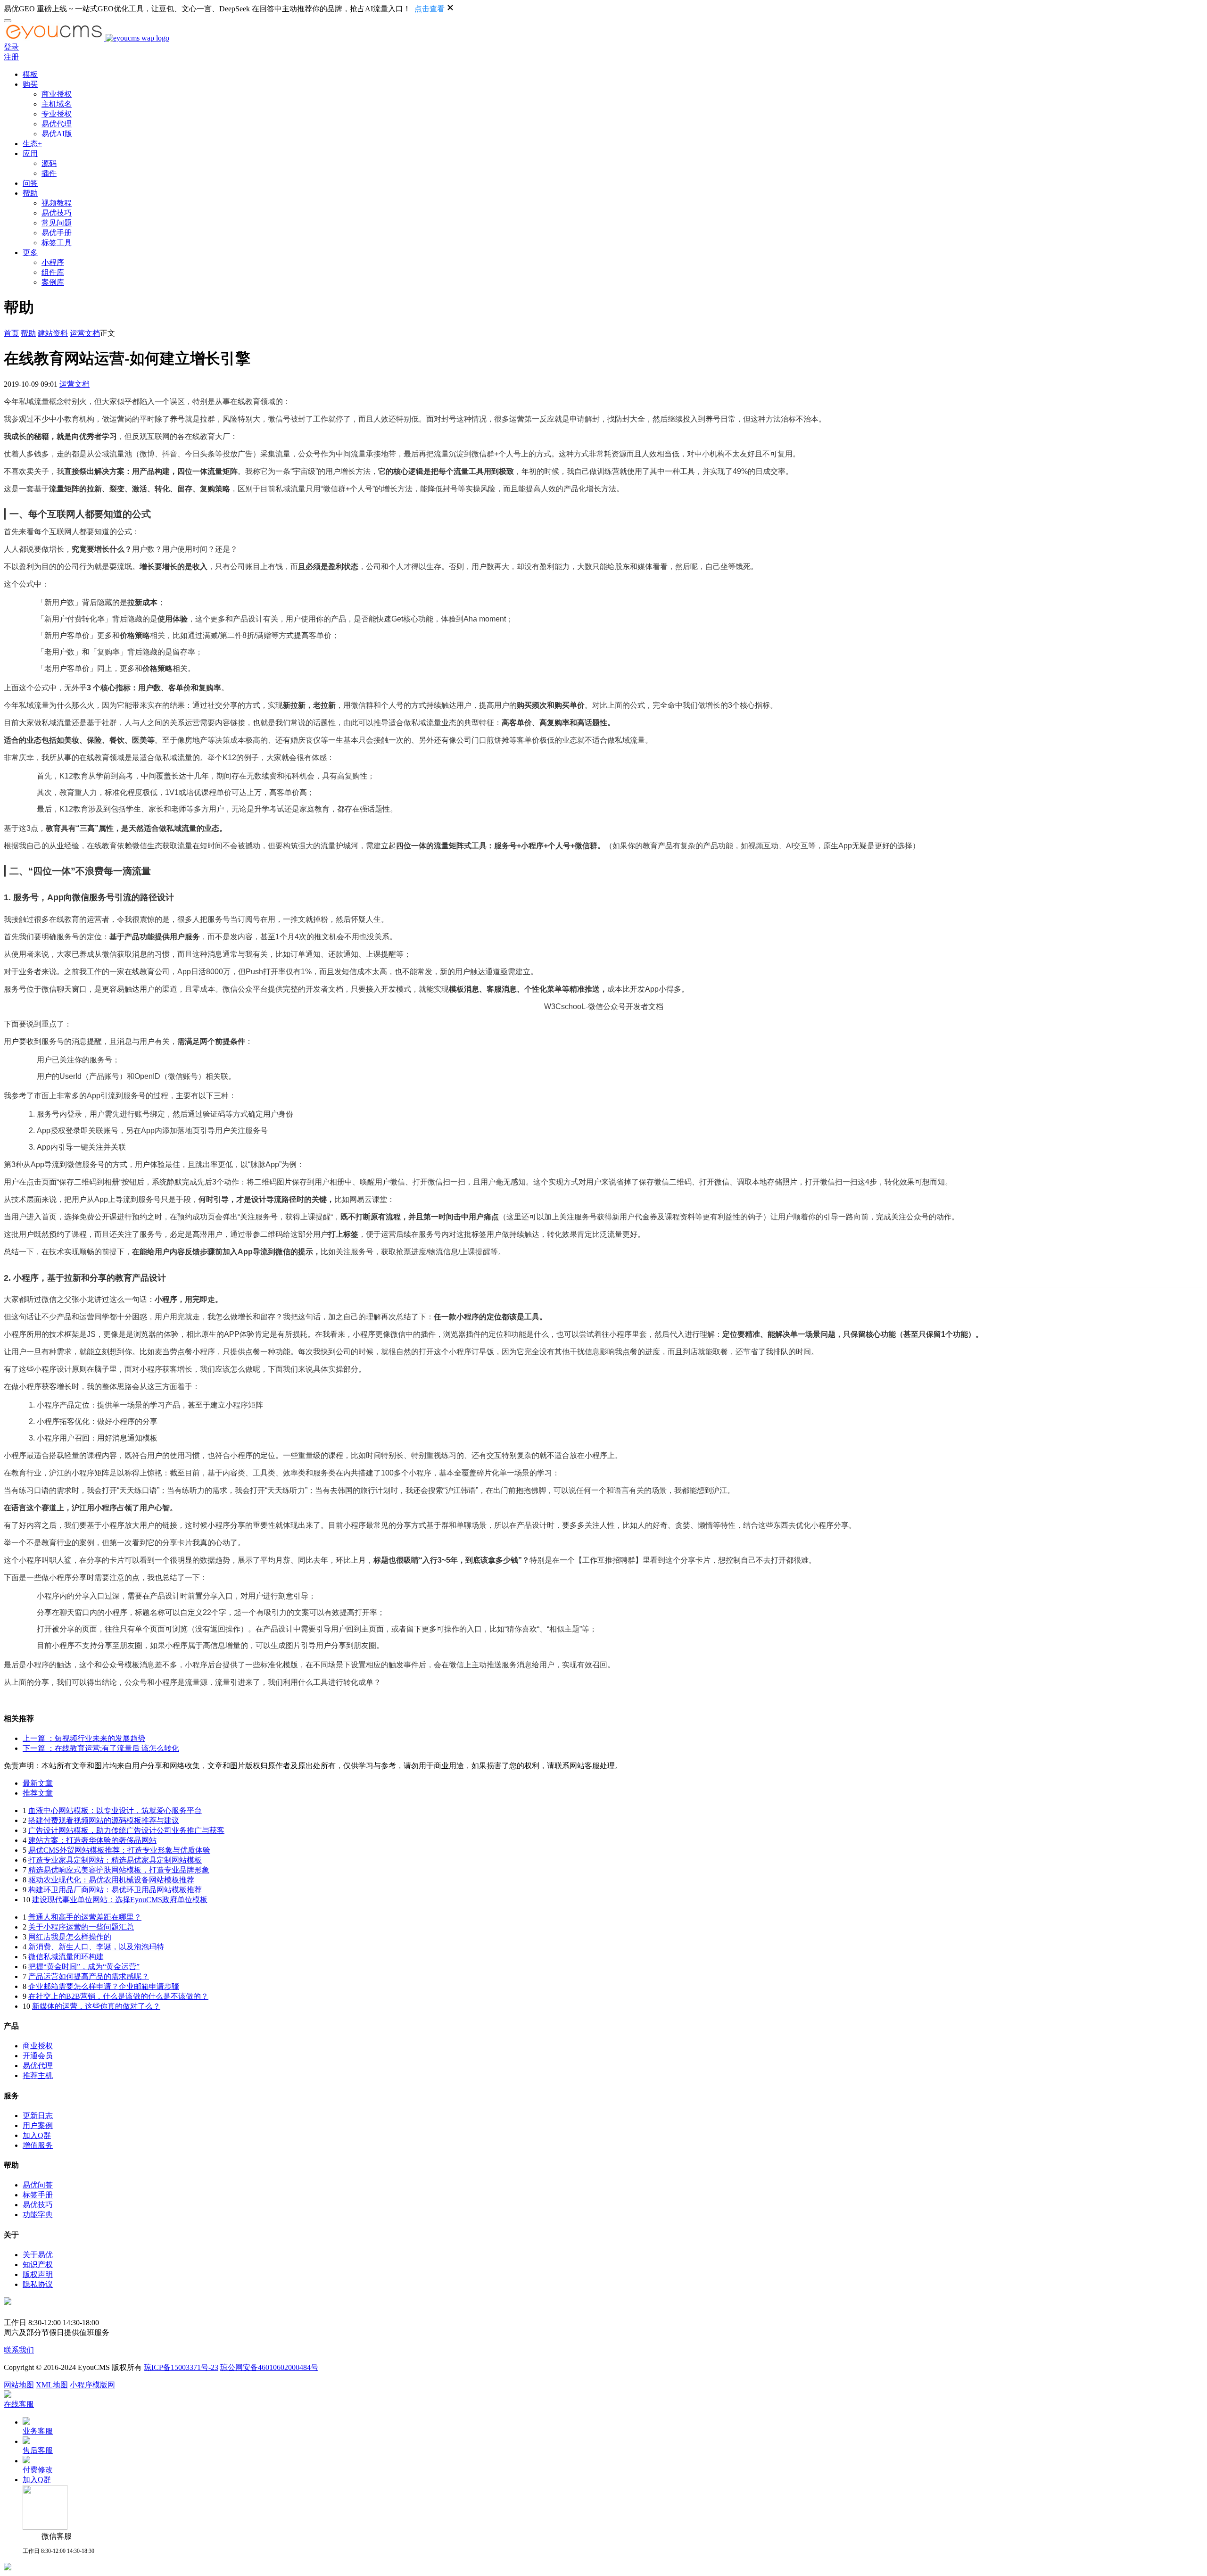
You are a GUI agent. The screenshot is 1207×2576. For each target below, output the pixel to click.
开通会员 (38, 2056)
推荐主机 (38, 2075)
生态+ (32, 144)
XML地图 (52, 2385)
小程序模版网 (92, 2385)
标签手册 (38, 2195)
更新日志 (38, 2116)
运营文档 (85, 333)
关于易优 (38, 2255)
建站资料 (53, 333)
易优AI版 (57, 134)
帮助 (30, 193)
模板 (30, 74)
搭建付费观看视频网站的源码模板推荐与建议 (104, 1820)
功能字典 (38, 2215)
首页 (11, 333)
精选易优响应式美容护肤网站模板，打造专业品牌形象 (119, 1870)
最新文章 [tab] (38, 1783)
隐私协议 (38, 2284)
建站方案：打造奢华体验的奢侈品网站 (92, 1840)
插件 (49, 173)
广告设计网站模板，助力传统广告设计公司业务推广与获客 (126, 1830)
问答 (30, 183)
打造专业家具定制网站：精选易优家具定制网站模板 (115, 1860)
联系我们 (19, 2350)
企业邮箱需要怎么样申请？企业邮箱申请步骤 (104, 1986)
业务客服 (38, 2431)
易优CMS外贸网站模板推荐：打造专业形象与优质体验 (119, 1850)
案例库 (53, 282)
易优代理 (57, 124)
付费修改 (38, 2470)
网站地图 (19, 2385)
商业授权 (57, 94)
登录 (11, 47)
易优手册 (57, 233)
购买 (30, 84)
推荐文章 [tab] (38, 1793)
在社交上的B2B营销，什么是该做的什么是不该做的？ (118, 1996)
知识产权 (38, 2265)
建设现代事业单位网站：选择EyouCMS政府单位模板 (120, 1900)
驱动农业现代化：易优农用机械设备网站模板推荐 (111, 1880)
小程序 (53, 262)
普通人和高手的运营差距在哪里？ (85, 1917)
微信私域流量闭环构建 (66, 1957)
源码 (49, 163)
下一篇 (101, 1748)
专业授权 (57, 114)
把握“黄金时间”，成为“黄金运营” (84, 1967)
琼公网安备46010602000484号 (269, 2367)
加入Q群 (37, 2135)
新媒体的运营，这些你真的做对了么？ (96, 2006)
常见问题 (57, 223)
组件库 (53, 272)
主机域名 (57, 104)
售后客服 (38, 2450)
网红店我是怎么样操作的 (70, 1937)
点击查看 (430, 9)
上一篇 (84, 1738)
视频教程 (57, 203)
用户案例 (38, 2125)
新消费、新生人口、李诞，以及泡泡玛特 (96, 1947)
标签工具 (57, 243)
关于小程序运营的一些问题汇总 (81, 1927)
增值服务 (38, 2145)
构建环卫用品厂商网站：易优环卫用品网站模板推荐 (115, 1890)
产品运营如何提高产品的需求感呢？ (89, 1976)
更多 (30, 253)
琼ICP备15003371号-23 (181, 2367)
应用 (30, 153)
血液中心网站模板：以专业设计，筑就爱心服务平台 (115, 1810)
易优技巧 (57, 213)
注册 (11, 57)
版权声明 (38, 2274)
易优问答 (38, 2185)
